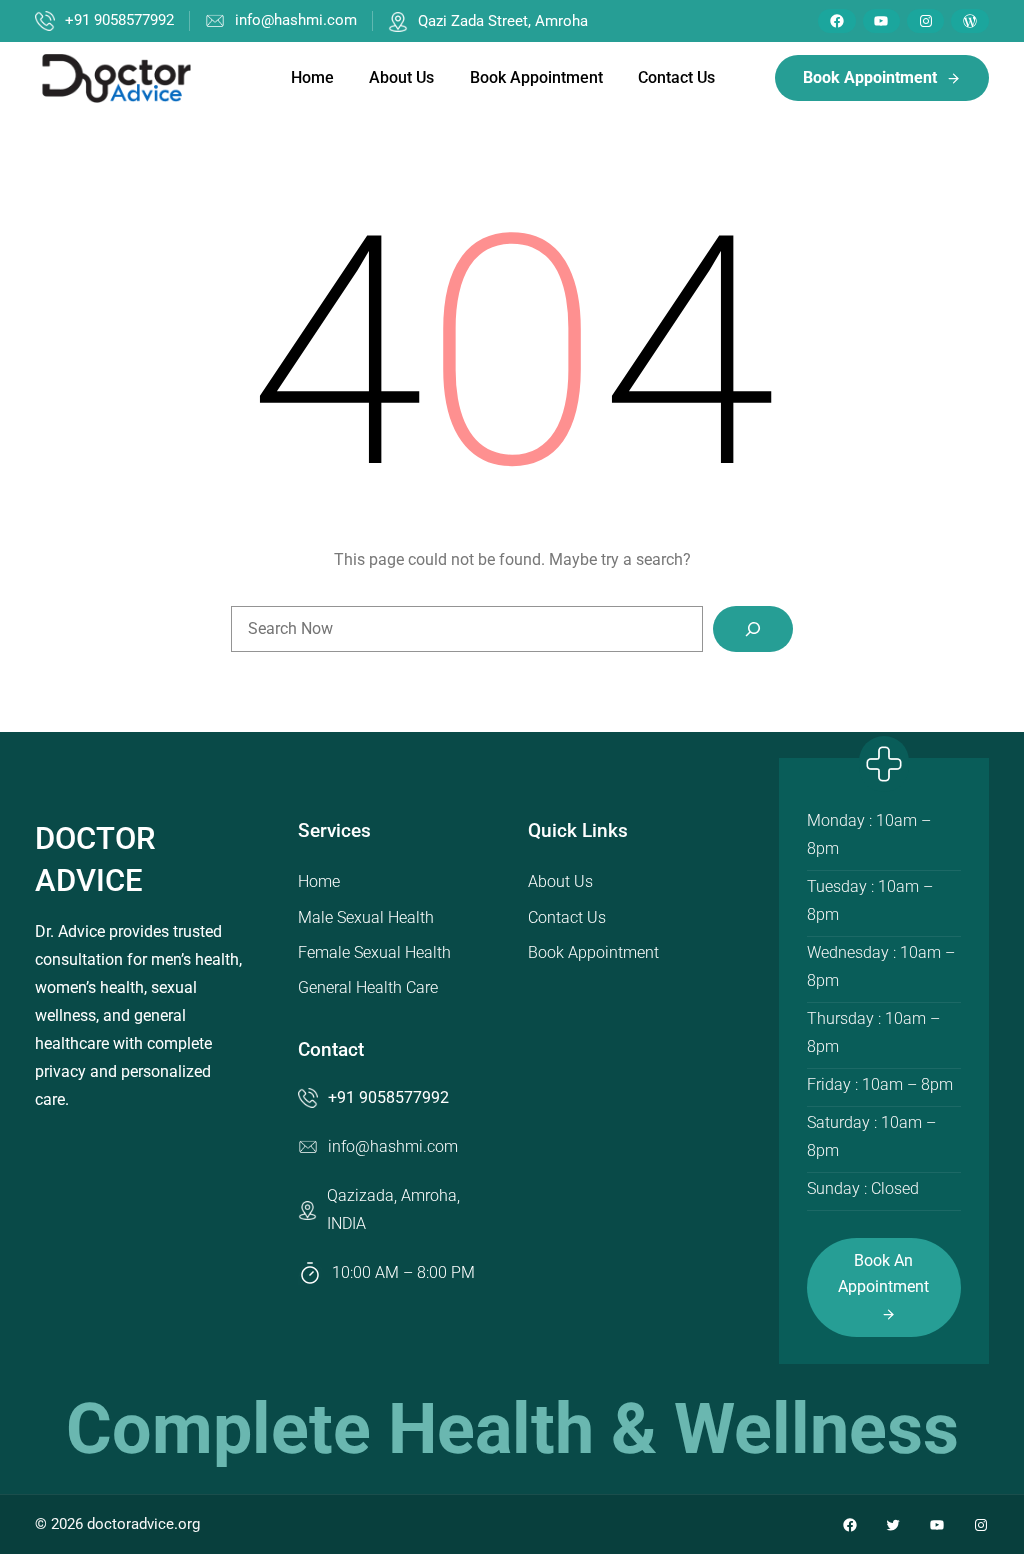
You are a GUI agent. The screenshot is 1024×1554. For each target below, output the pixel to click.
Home (319, 881)
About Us (560, 881)
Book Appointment (593, 952)
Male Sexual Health (366, 917)
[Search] (753, 629)
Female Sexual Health (374, 952)
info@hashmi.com (296, 20)
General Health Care (368, 987)
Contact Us (567, 917)
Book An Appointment (883, 1274)
